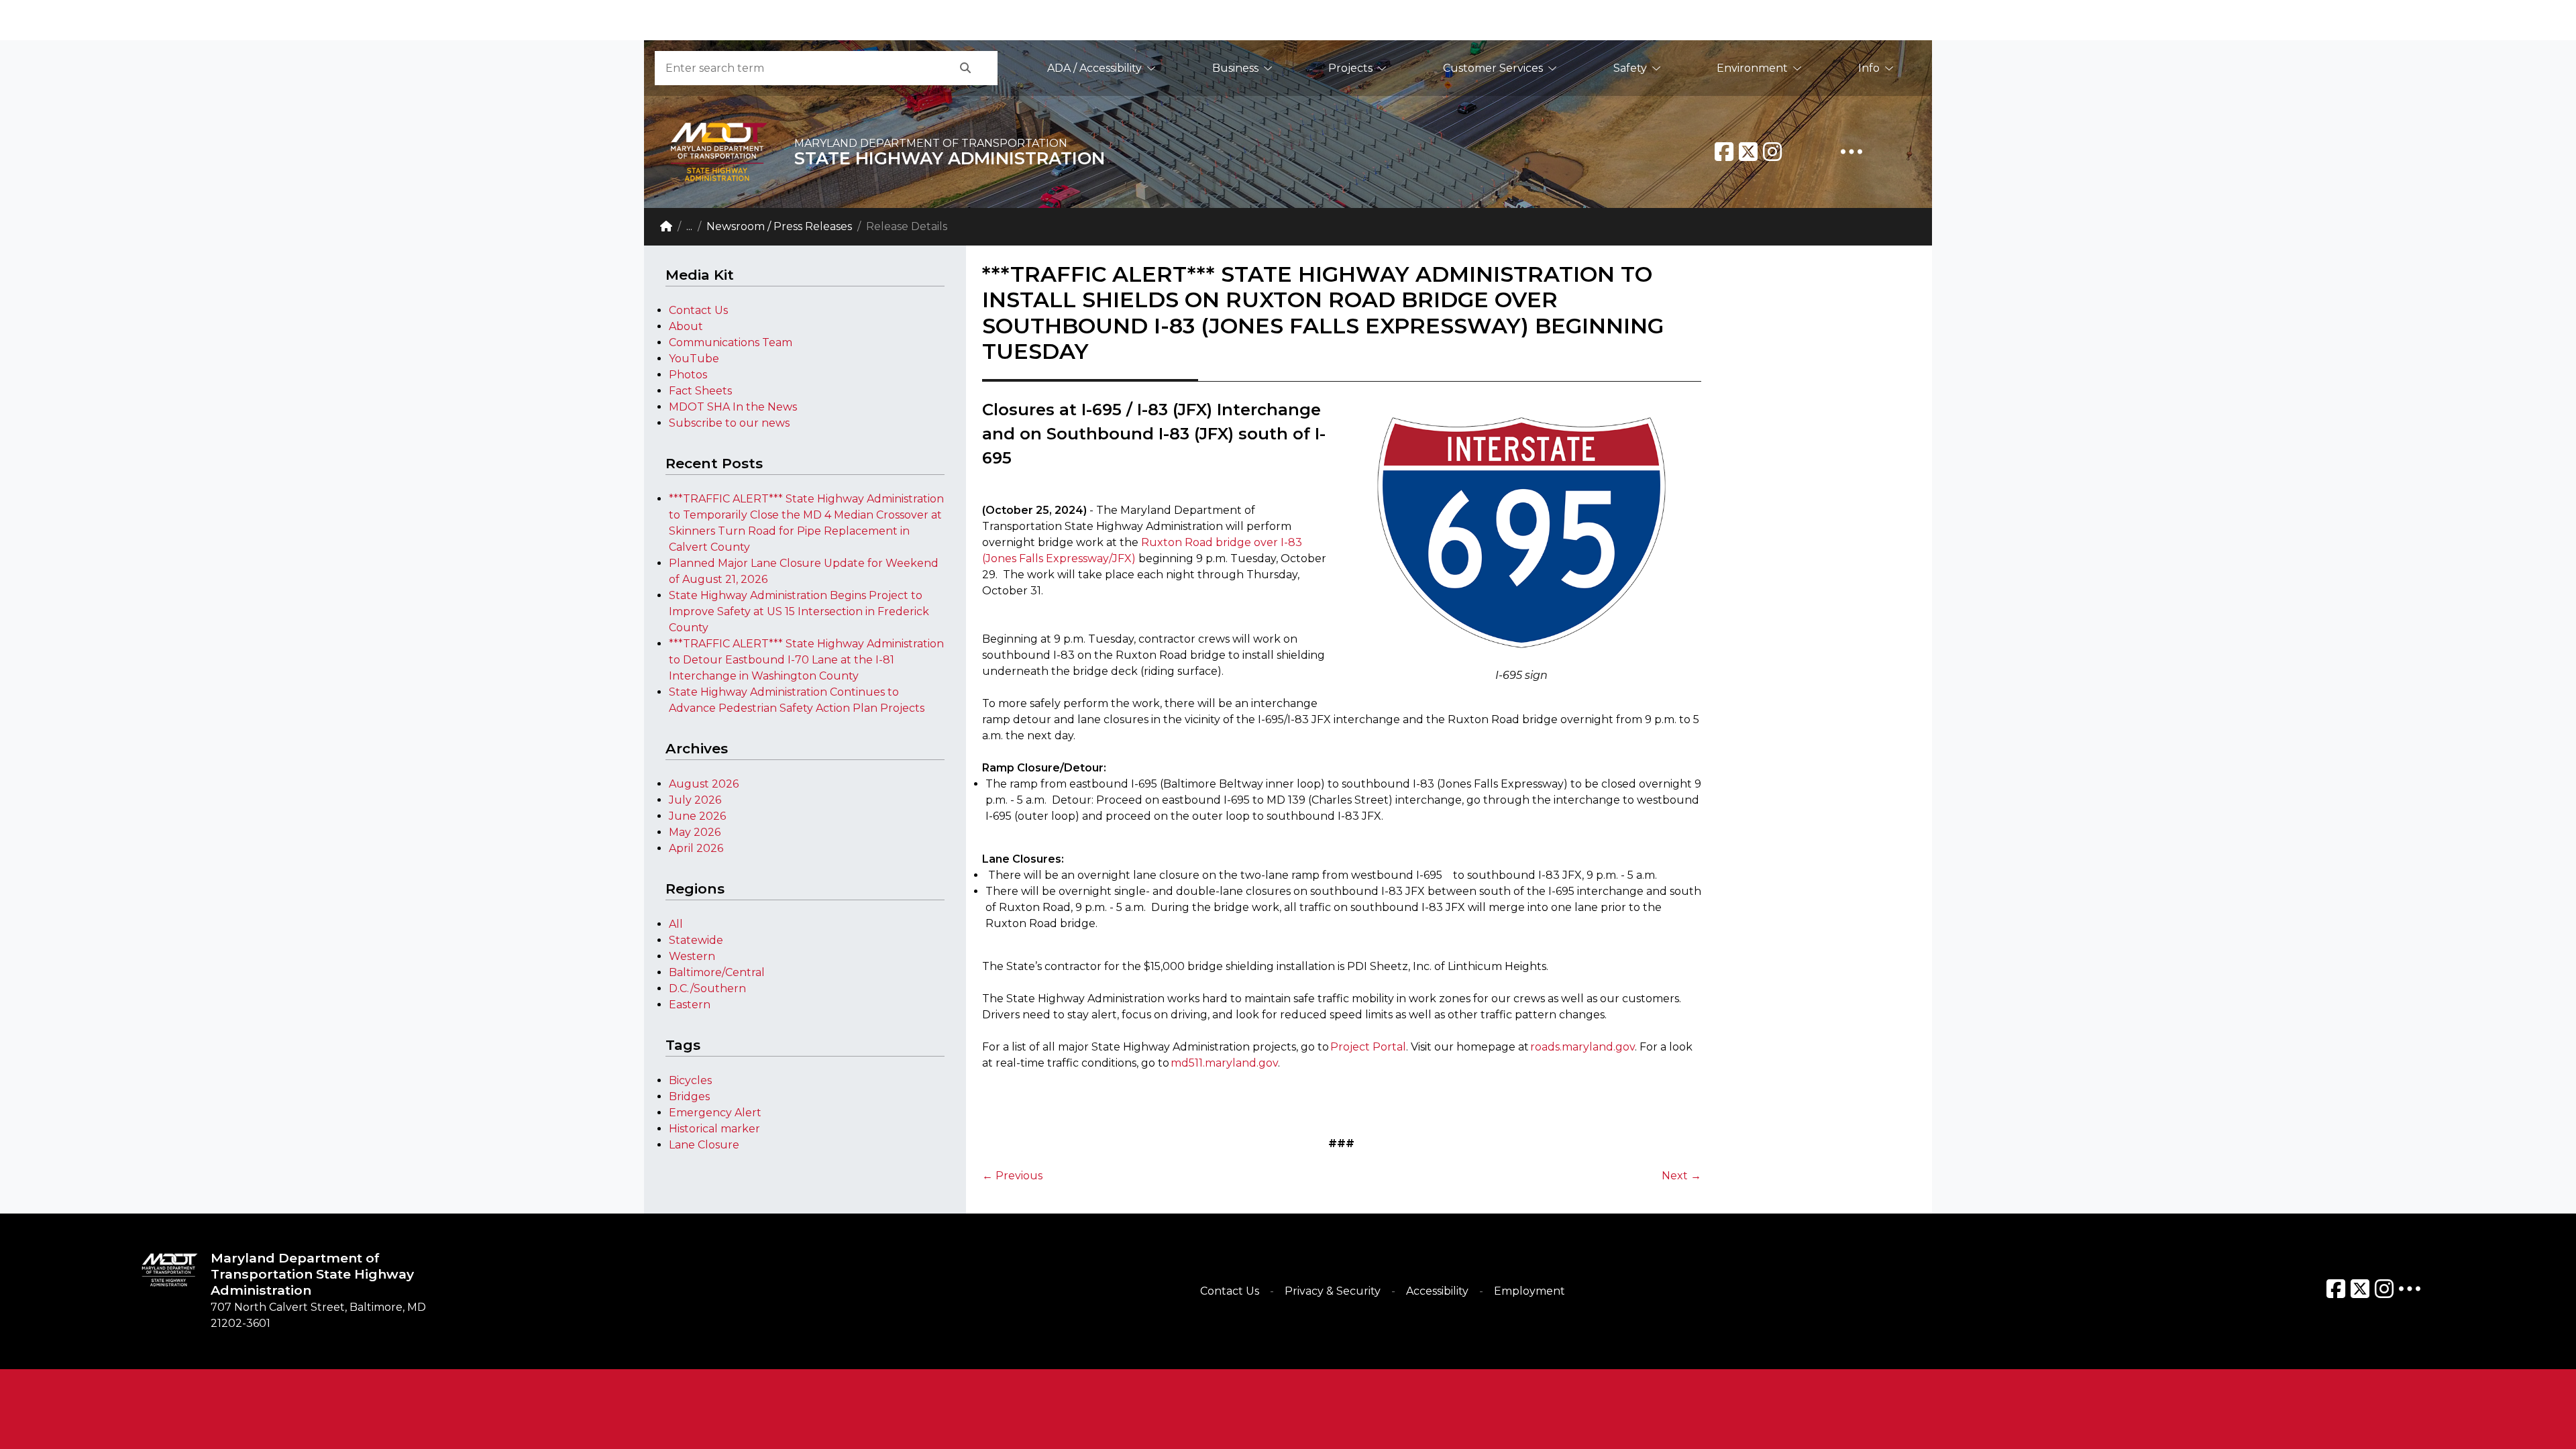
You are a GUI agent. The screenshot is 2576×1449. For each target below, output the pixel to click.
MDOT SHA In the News (733, 407)
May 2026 (695, 832)
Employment (1529, 1291)
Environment (1752, 68)
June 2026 (697, 816)
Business (1235, 68)
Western (692, 956)
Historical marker (714, 1129)
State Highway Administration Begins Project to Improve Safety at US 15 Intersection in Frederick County (799, 611)
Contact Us (698, 310)
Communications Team (731, 342)
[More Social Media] (1851, 152)
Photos (688, 375)
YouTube (694, 359)
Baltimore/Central (717, 972)
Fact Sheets (700, 391)
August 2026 (704, 784)
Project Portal (1368, 1047)
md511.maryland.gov (1224, 1063)
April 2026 (696, 848)
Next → (1681, 1176)
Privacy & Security (1333, 1291)
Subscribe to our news (729, 423)
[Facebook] (1724, 152)
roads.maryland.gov (1582, 1047)
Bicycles (690, 1080)
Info (1869, 68)
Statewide (696, 940)
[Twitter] (1748, 152)
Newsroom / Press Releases (779, 226)
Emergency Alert (715, 1113)
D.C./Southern (707, 988)
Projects (1350, 68)
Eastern (690, 1005)
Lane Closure (704, 1145)
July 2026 (695, 800)
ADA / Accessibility (1094, 68)
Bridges (689, 1096)
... (689, 226)
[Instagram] (1772, 152)
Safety (1630, 68)
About (686, 326)
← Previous (1012, 1176)
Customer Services (1493, 68)
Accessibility (1437, 1291)
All (676, 924)
